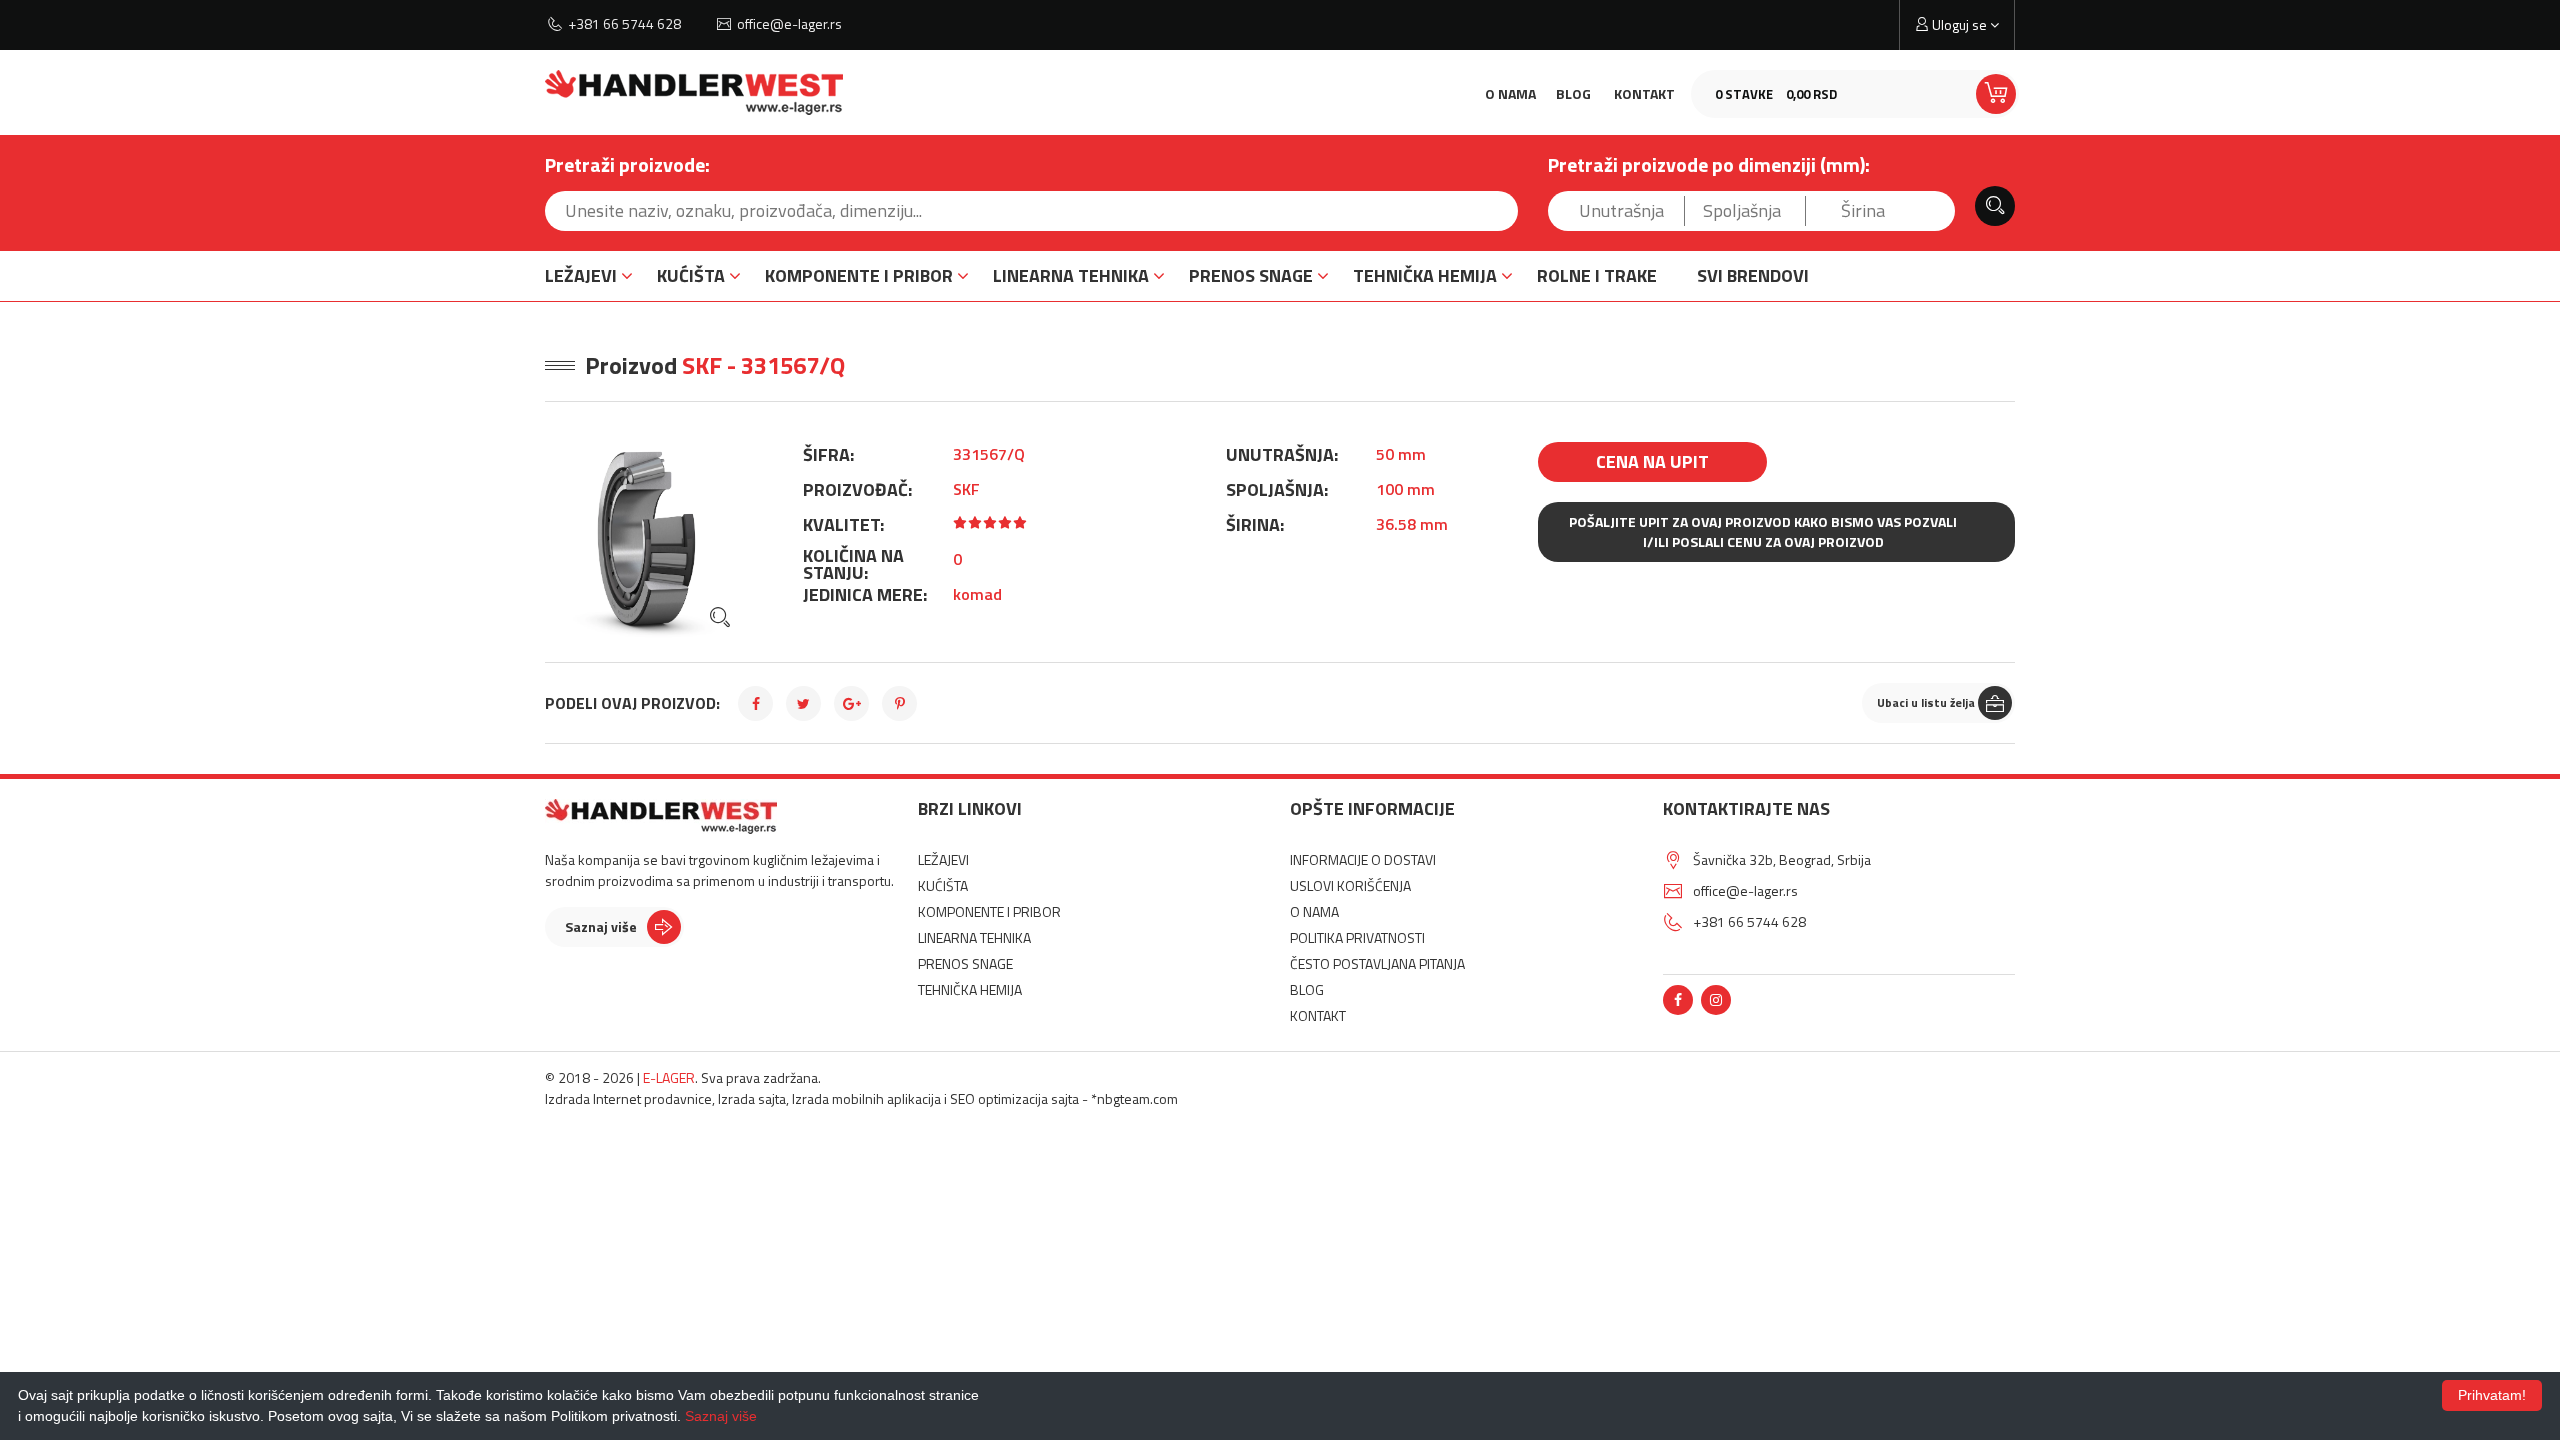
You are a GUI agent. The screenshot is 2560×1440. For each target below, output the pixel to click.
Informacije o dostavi (1363, 859)
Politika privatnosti (1357, 937)
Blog (1573, 93)
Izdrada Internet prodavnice (628, 1098)
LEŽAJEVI (581, 275)
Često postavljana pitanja (1377, 963)
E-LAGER (669, 1077)
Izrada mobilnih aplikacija (866, 1098)
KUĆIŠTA (691, 275)
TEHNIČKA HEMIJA (1425, 275)
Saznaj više (601, 926)
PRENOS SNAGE (1251, 275)
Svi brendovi (1753, 275)
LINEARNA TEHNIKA (1071, 275)
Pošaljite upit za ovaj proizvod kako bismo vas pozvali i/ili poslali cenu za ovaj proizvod (1763, 531)
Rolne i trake (1597, 275)
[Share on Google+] (851, 703)
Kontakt (1644, 93)
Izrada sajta (752, 1098)
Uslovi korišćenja (1350, 885)
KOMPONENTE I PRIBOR (859, 275)
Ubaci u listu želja (1926, 702)
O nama (1510, 93)
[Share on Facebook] (755, 703)
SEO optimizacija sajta (1014, 1098)
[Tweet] (803, 703)
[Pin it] (899, 703)
